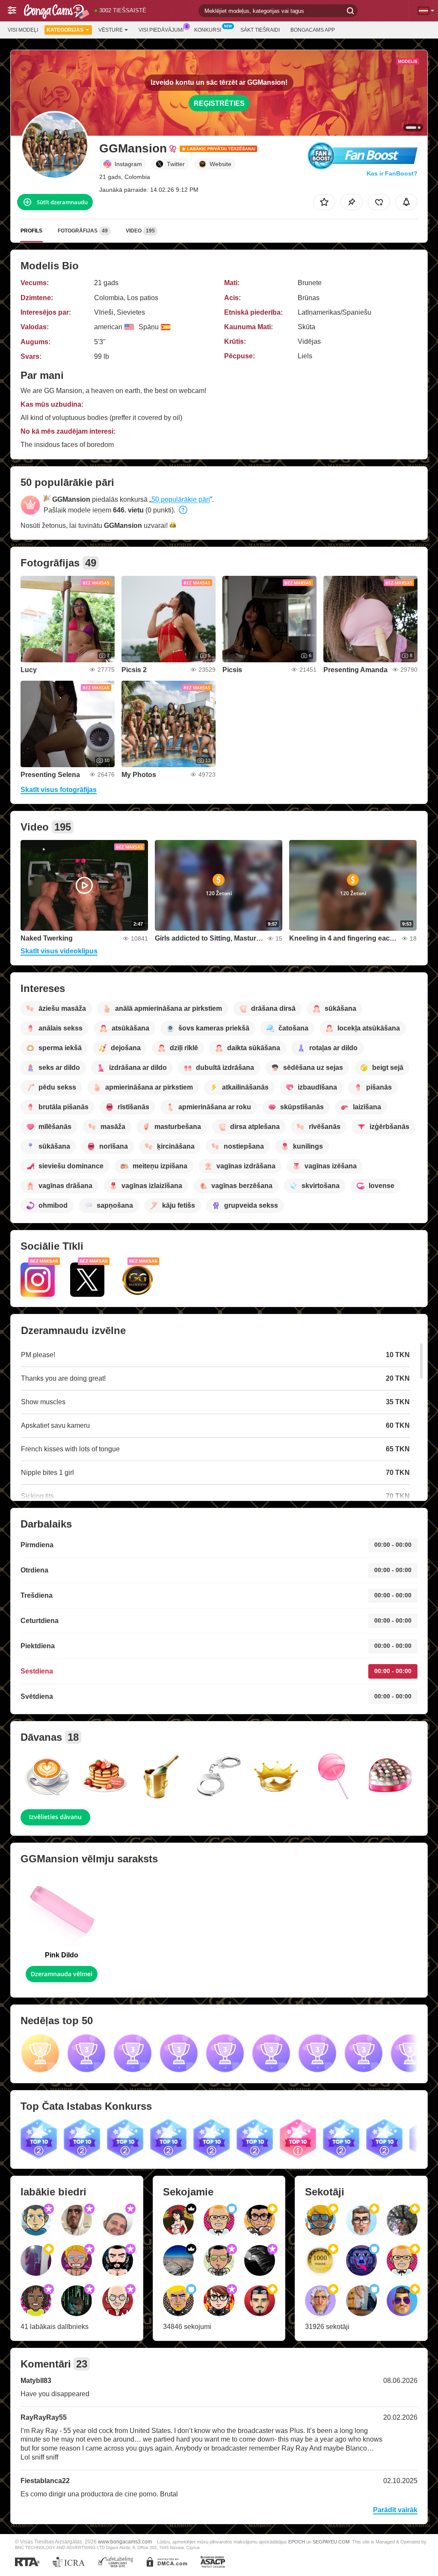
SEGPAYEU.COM (331, 2542)
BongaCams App (313, 30)
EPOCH (297, 2542)
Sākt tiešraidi (260, 30)
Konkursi (208, 30)
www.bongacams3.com (125, 2542)
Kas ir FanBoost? (392, 173)
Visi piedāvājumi (161, 30)
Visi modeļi (23, 30)
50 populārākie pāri (181, 499)
